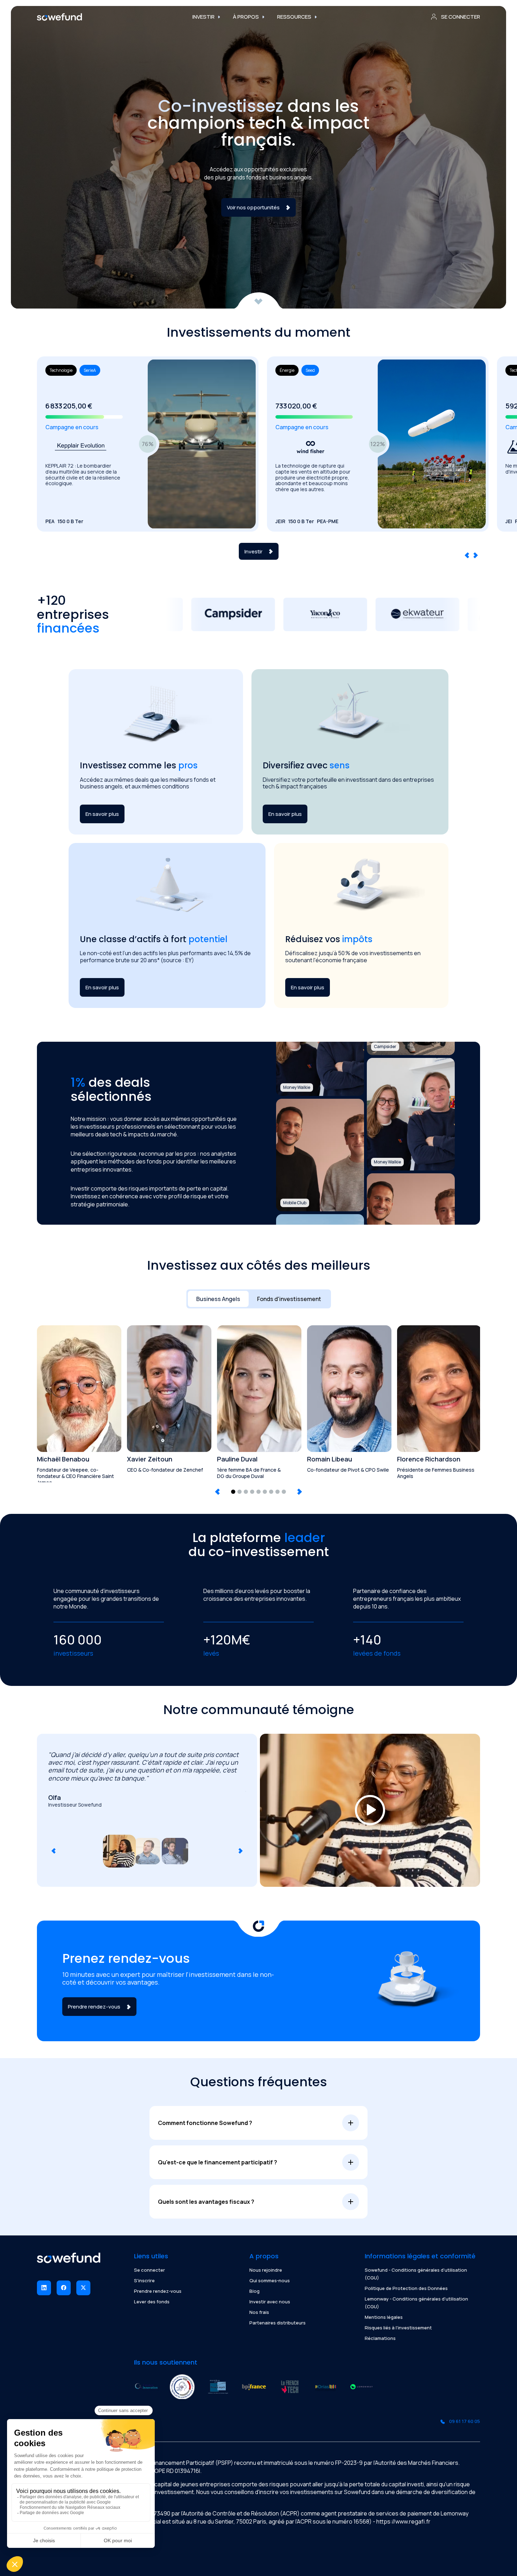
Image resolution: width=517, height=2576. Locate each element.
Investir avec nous (270, 2302)
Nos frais (259, 2312)
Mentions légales (384, 2317)
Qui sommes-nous (270, 2280)
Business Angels (218, 1299)
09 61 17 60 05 (465, 2421)
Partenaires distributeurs (277, 2323)
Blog (254, 2291)
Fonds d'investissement (289, 1299)
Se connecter (149, 2270)
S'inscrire (144, 2280)
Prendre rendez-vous (158, 2291)
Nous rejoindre (266, 2270)
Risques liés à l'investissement (398, 2328)
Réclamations (380, 2338)
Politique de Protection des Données (406, 2288)
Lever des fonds (152, 2302)
